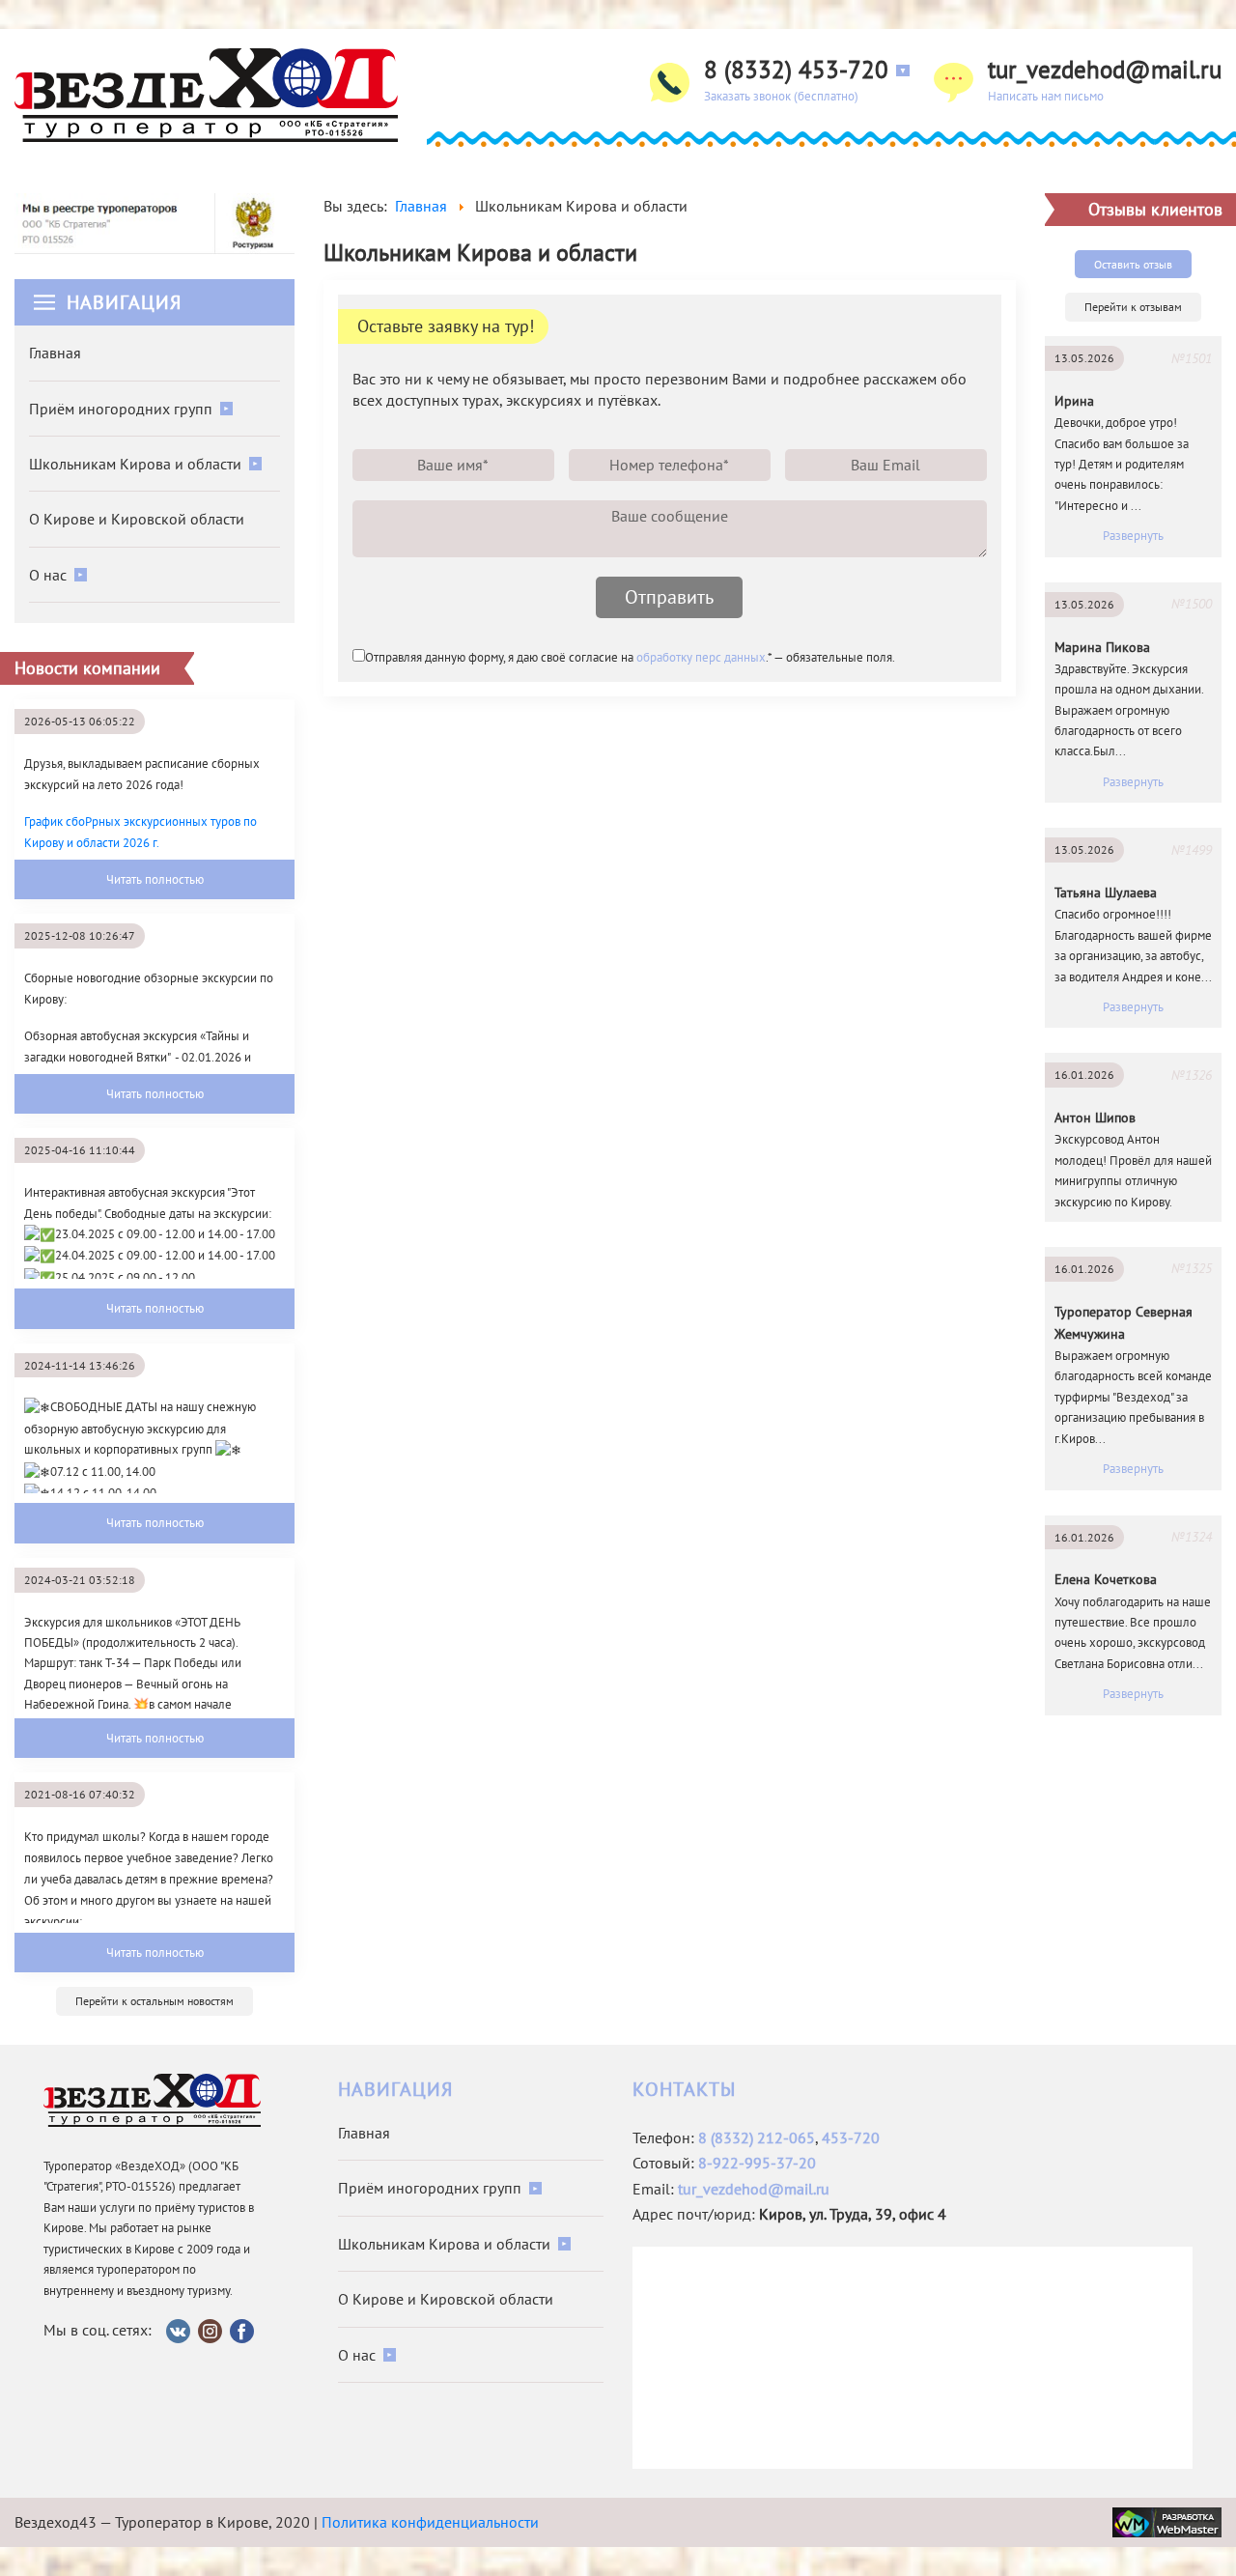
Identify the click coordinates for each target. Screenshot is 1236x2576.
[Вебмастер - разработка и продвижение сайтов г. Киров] (1167, 2520)
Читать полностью (155, 879)
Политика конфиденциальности (430, 2522)
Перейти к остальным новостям (154, 2001)
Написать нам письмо (1046, 96)
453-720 (851, 2137)
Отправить (669, 597)
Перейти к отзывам (1133, 307)
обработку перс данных (701, 657)
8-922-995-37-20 (757, 2163)
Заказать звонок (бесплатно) (781, 96)
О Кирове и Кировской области (137, 519)
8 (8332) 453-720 (796, 70)
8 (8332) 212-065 (757, 2137)
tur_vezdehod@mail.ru (1105, 70)
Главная (55, 353)
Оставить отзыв (1133, 264)
